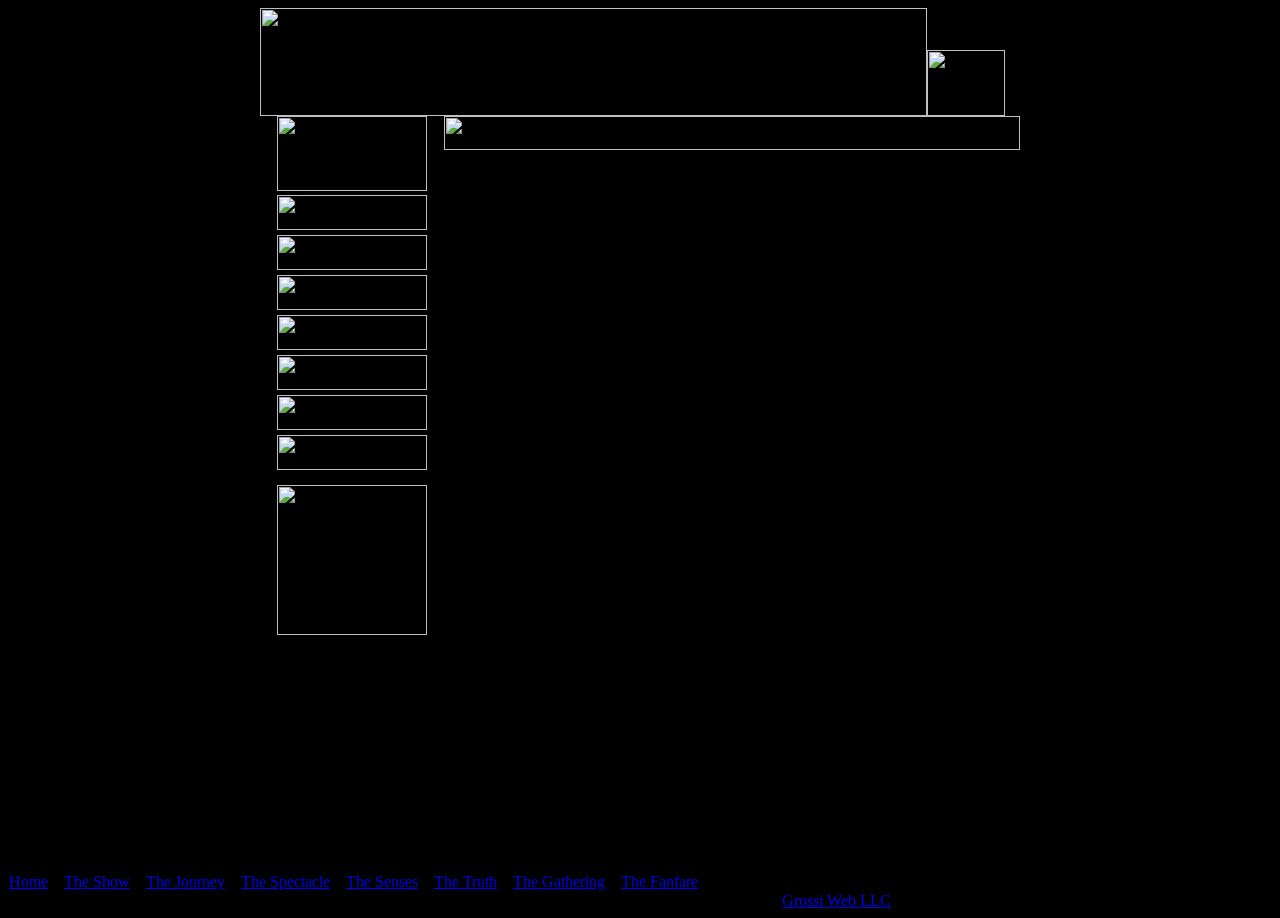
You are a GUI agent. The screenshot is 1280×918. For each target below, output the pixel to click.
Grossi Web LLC (836, 900)
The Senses (382, 881)
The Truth (465, 881)
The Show (97, 881)
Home (28, 881)
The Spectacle (285, 881)
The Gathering (559, 881)
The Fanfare (659, 881)
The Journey (185, 881)
